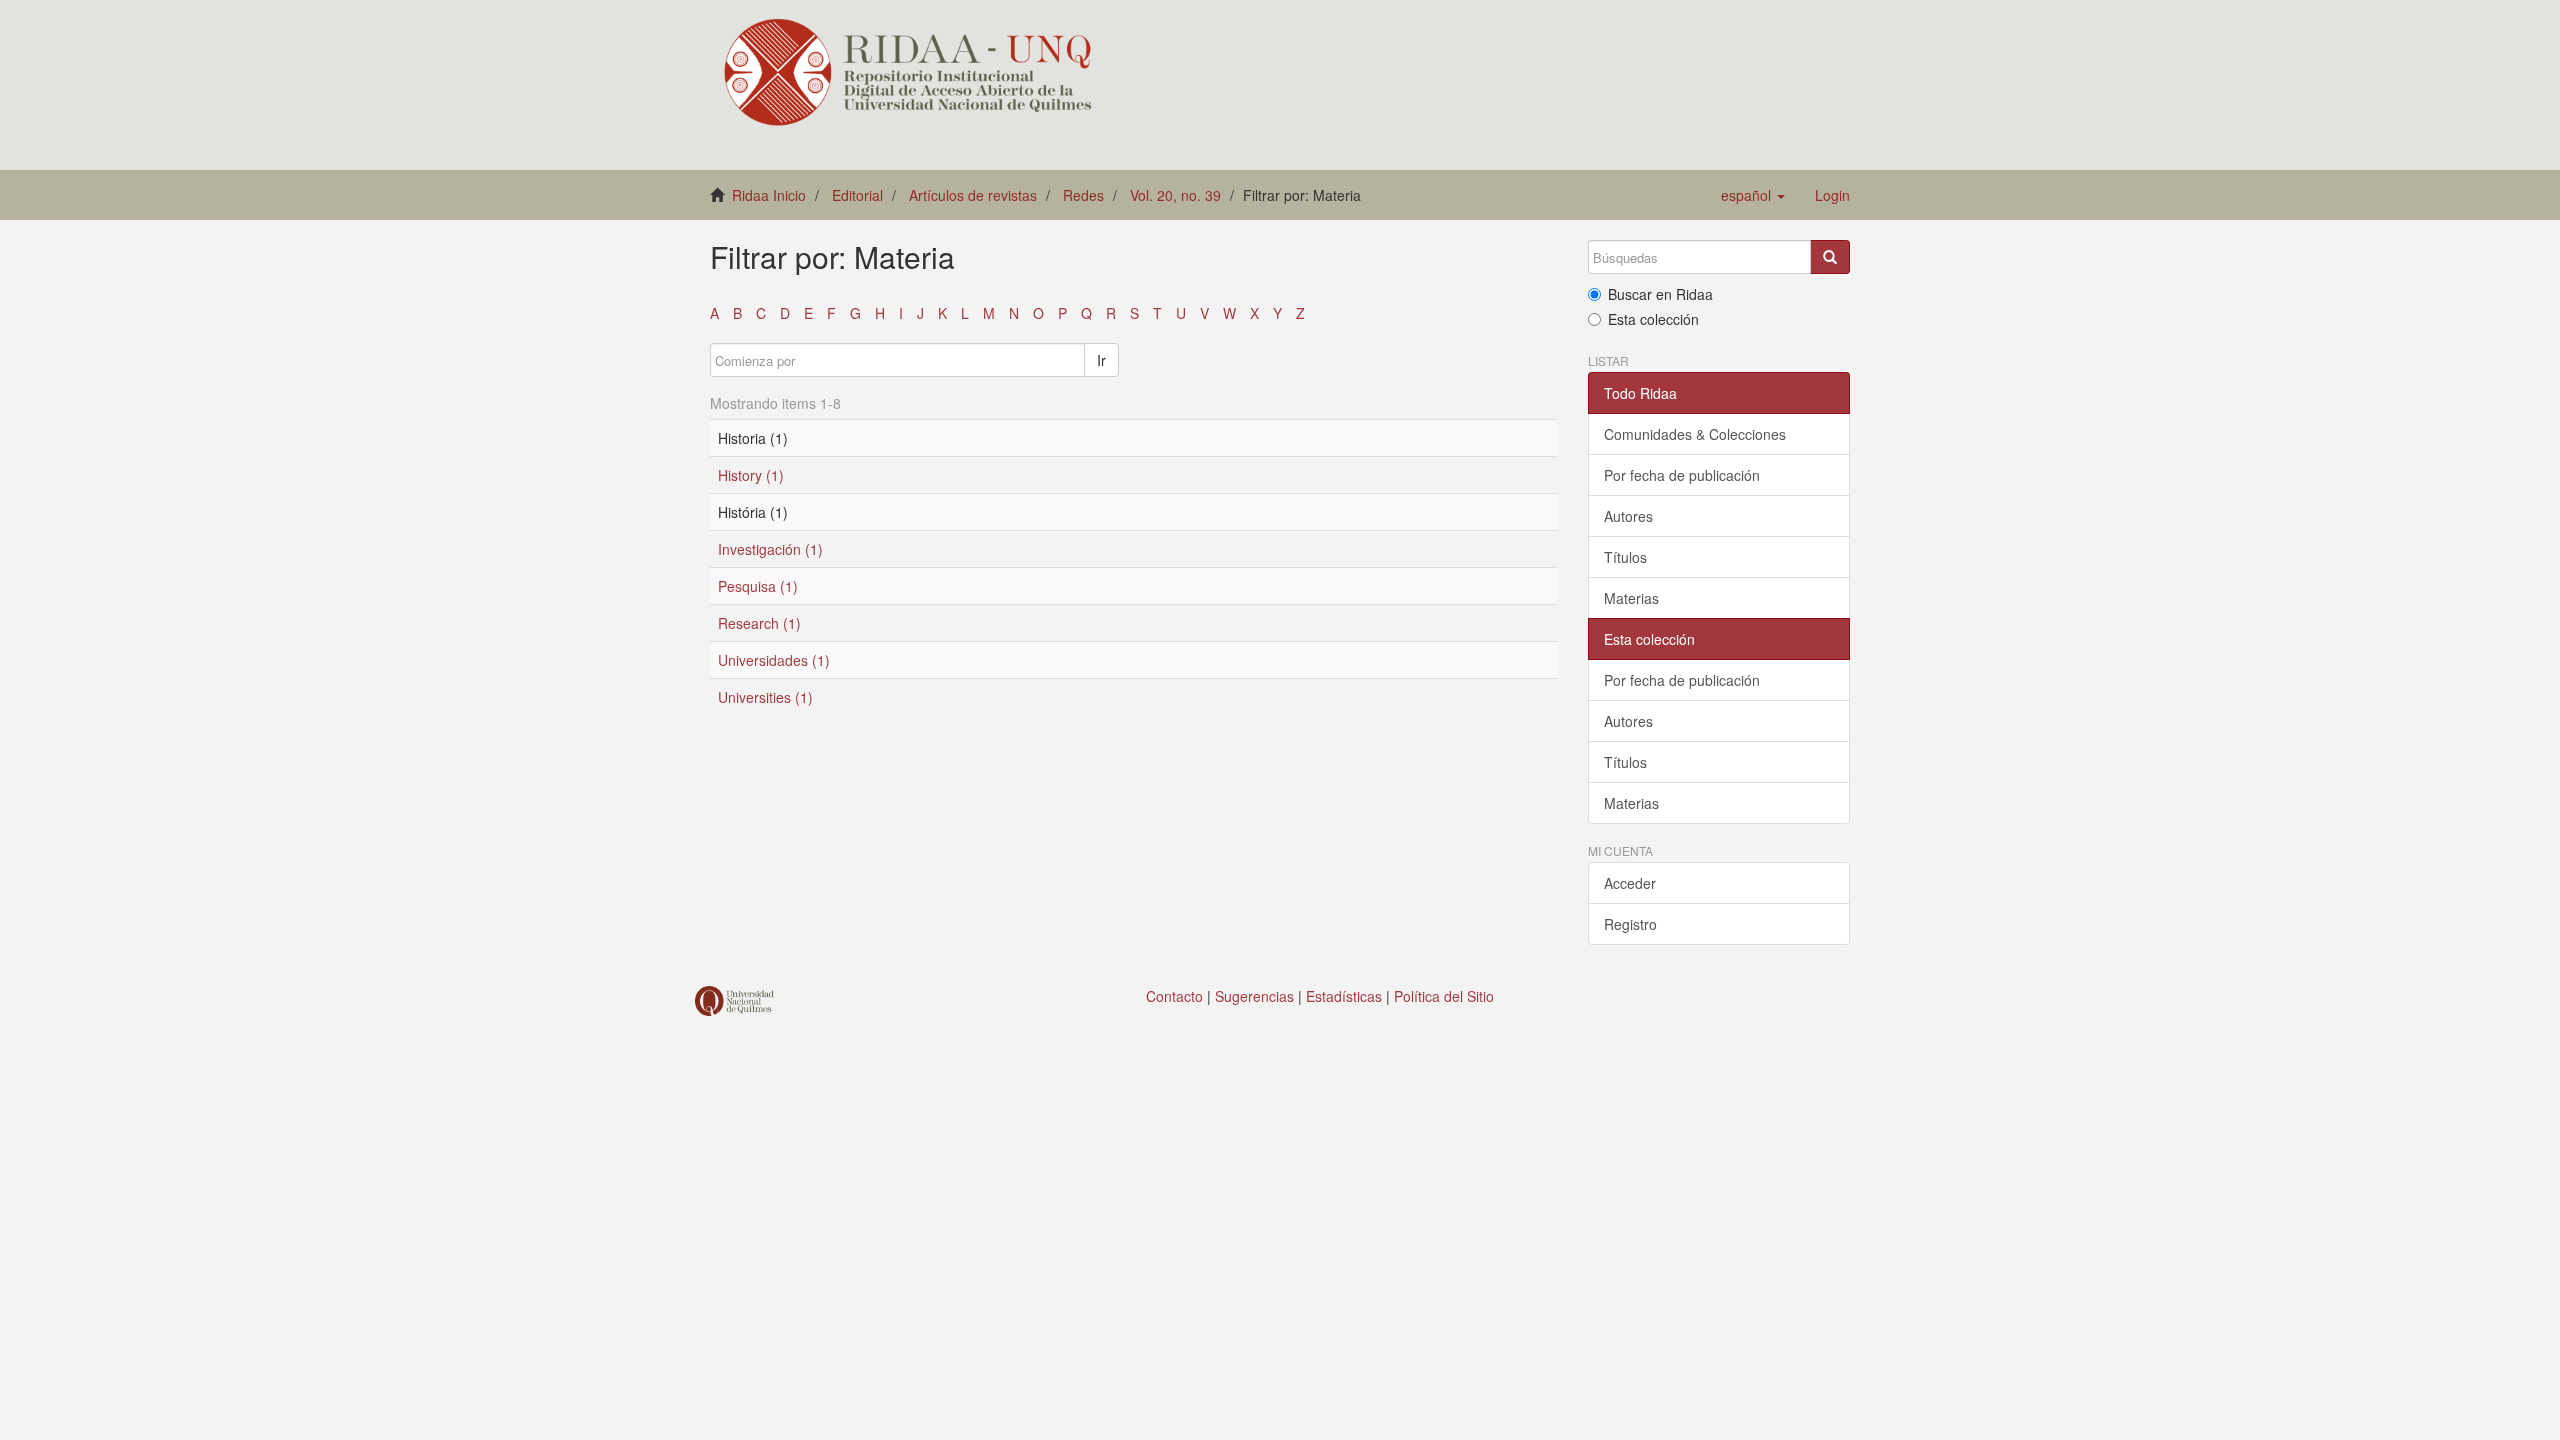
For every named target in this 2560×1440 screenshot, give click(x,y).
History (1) (751, 475)
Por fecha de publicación (1682, 475)
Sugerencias (1254, 996)
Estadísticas (1344, 996)
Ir (1101, 360)
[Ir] (1830, 257)
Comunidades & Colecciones (1695, 434)
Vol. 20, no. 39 (1175, 195)
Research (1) (759, 623)
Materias (1631, 598)
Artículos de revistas (973, 195)
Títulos (1625, 557)
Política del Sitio (1444, 996)
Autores (1628, 516)
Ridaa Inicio (769, 195)
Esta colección (1653, 319)
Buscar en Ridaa (1660, 294)
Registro (1630, 924)
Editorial (857, 195)
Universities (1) (765, 697)
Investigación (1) (770, 549)
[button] (1753, 195)
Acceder (1630, 883)
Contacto (1174, 996)
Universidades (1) (774, 660)
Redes (1083, 195)
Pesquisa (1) (758, 586)
